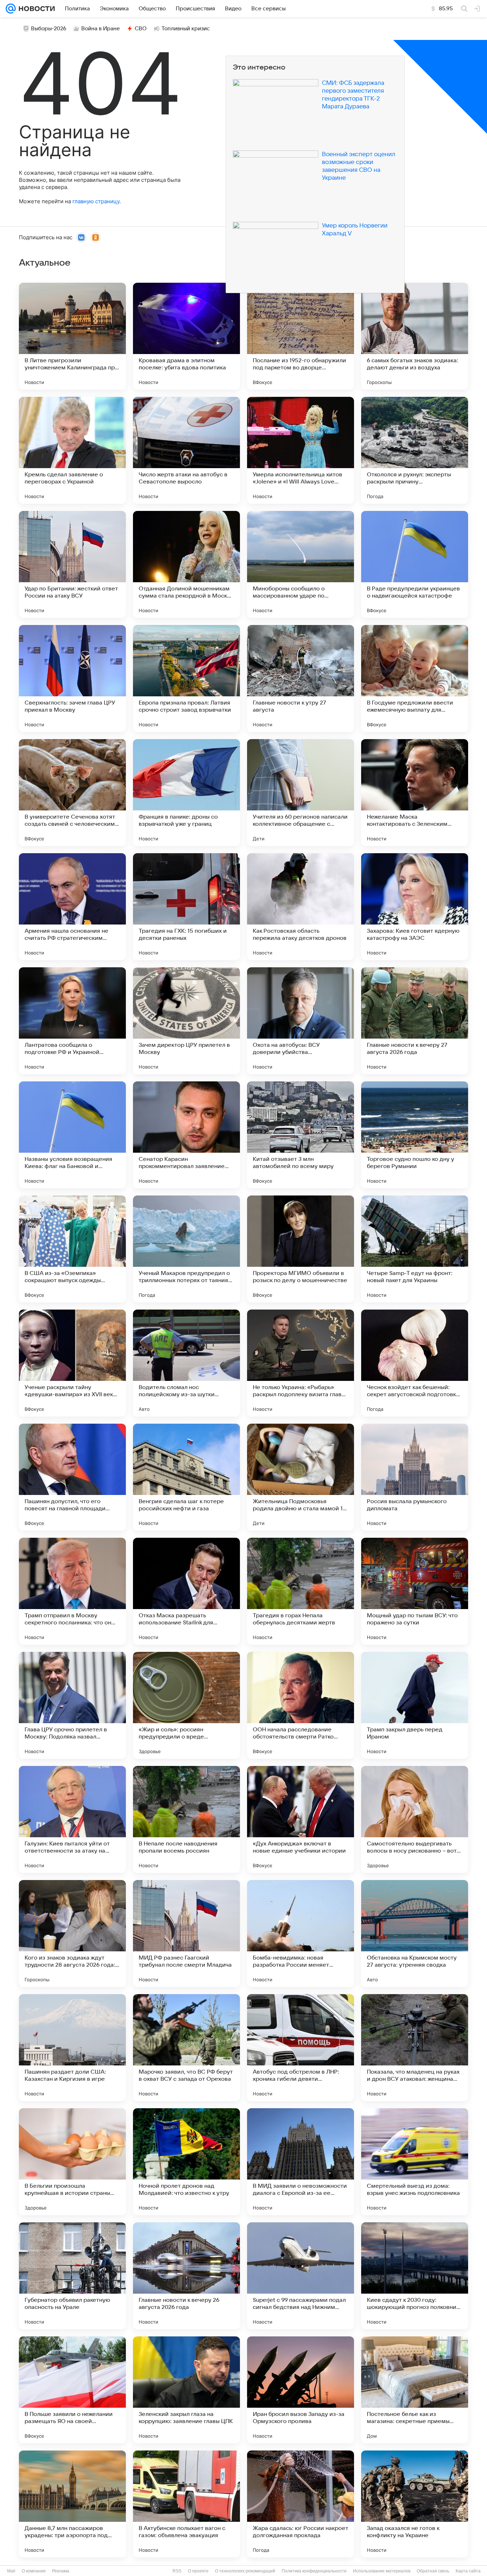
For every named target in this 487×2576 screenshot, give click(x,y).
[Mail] (11, 9)
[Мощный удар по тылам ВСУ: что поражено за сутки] (415, 1591)
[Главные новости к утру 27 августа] (301, 678)
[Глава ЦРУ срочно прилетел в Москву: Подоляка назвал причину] (72, 1705)
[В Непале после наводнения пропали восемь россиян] (186, 1819)
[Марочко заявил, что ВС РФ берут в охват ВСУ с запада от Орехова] (186, 2048)
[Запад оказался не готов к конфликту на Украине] (415, 2504)
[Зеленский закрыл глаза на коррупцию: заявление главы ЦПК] (186, 2390)
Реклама (61, 2571)
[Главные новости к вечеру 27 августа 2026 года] (415, 1021)
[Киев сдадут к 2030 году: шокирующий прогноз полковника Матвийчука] (415, 2276)
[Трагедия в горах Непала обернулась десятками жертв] (301, 1591)
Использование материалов (382, 2571)
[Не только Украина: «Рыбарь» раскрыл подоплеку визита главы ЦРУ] (301, 1363)
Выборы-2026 (49, 29)
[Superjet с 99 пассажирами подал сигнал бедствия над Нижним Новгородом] (301, 2276)
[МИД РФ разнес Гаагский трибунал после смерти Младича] (186, 1934)
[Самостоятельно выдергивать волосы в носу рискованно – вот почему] (415, 1819)
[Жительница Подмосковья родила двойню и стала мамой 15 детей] (301, 1477)
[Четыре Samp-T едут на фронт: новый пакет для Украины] (415, 1249)
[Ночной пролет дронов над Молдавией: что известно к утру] (186, 2162)
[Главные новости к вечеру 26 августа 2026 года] (186, 2276)
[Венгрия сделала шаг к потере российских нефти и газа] (186, 1477)
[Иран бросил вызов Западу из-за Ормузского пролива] (301, 2390)
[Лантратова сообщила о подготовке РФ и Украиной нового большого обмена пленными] (72, 1021)
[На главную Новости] (35, 9)
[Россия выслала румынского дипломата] (415, 1477)
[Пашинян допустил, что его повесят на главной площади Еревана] (72, 1477)
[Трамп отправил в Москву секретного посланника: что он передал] (72, 1591)
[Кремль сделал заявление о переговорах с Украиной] (72, 450)
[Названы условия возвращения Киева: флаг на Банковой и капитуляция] (72, 1135)
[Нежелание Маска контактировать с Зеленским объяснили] (415, 793)
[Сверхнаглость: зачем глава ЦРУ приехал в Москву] (72, 678)
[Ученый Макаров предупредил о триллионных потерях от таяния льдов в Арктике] (186, 1249)
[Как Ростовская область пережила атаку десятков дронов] (301, 907)
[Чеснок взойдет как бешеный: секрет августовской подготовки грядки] (415, 1363)
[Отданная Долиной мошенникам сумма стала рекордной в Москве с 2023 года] (186, 564)
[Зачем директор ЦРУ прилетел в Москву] (186, 1021)
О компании (34, 2571)
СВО (141, 29)
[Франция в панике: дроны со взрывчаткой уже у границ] (186, 793)
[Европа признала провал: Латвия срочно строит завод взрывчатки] (186, 678)
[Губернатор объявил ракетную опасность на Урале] (72, 2276)
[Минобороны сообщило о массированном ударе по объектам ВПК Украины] (301, 564)
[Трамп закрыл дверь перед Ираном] (415, 1705)
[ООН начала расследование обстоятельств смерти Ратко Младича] (301, 1705)
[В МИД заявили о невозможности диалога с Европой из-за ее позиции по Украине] (301, 2162)
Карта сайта (468, 2571)
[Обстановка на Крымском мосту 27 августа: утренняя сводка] (415, 1934)
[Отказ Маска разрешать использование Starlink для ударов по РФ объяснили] (186, 1591)
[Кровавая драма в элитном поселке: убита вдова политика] (186, 336)
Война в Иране (101, 29)
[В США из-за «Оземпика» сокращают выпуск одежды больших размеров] (72, 1249)
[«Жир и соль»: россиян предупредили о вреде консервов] (186, 1705)
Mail (11, 2571)
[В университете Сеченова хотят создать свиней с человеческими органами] (72, 793)
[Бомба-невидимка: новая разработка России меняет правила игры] (301, 1934)
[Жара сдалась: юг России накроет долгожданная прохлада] (301, 2504)
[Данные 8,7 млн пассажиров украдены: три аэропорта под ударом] (72, 2504)
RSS (177, 2571)
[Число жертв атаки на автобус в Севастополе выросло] (186, 450)
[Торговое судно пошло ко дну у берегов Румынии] (415, 1135)
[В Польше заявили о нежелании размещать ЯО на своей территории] (72, 2390)
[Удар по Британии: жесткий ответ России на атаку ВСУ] (72, 564)
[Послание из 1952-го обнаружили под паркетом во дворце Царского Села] (301, 336)
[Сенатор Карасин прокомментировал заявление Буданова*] (186, 1135)
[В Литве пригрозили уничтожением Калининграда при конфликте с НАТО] (72, 336)
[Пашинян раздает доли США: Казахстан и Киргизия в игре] (72, 2048)
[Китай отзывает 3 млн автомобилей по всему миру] (301, 1135)
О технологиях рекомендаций (245, 2571)
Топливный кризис (186, 29)
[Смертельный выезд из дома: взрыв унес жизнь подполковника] (415, 2162)
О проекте (198, 2571)
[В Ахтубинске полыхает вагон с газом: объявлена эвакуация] (186, 2504)
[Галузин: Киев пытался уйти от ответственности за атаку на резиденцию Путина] (72, 1819)
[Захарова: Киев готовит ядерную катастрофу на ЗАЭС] (415, 907)
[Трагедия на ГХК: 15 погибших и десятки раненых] (186, 907)
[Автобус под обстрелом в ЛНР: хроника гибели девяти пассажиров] (301, 2048)
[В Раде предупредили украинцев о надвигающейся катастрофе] (415, 564)
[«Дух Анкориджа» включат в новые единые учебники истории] (301, 1819)
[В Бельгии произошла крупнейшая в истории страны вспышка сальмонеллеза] (72, 2162)
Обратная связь (433, 2571)
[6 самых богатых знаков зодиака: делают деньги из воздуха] (415, 336)
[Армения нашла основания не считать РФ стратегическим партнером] (72, 907)
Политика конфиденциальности (314, 2571)
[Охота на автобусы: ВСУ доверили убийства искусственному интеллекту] (301, 1021)
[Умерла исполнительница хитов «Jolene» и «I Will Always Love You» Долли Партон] (301, 450)
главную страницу (96, 201)
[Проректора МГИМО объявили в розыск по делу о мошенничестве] (301, 1249)
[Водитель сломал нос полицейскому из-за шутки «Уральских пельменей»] (186, 1363)
